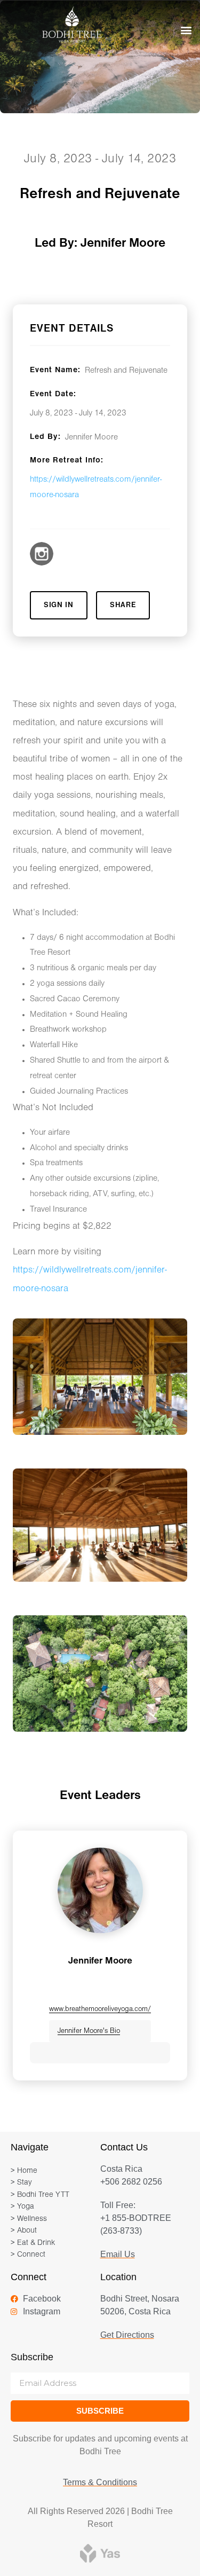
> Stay (21, 2183)
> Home (24, 2171)
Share (123, 605)
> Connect (28, 2255)
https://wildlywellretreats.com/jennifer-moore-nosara (96, 487)
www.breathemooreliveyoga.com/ (100, 2009)
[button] (186, 30)
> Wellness (29, 2219)
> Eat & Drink (33, 2243)
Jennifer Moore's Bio (89, 2031)
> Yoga (22, 2207)
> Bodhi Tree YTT (40, 2195)
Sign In (59, 605)
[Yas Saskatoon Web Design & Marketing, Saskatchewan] (100, 2553)
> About (24, 2231)
